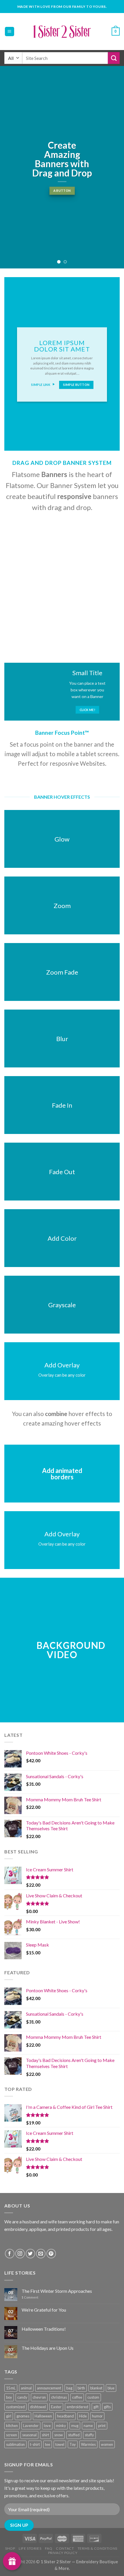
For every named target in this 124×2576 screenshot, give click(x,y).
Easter (56, 2407)
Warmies (88, 2444)
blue (111, 2388)
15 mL (11, 2388)
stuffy (89, 2435)
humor (97, 2416)
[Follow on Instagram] (20, 2254)
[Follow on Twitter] (30, 2254)
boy (9, 2397)
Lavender (31, 2426)
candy (22, 2397)
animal (26, 2388)
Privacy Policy (63, 2553)
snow (59, 2435)
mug (75, 2426)
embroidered (77, 2407)
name (88, 2426)
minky (61, 2426)
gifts (107, 2407)
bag (69, 2388)
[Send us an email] (41, 2254)
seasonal (29, 2435)
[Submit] (114, 58)
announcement (49, 2388)
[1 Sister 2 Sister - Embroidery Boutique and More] (62, 32)
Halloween (43, 2416)
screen (12, 2435)
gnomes (23, 2416)
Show (12, 2561)
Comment (30, 2297)
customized (15, 2407)
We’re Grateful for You (44, 2310)
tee (48, 2444)
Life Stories (30, 2548)
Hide (83, 2416)
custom (93, 2397)
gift (96, 2407)
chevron (39, 2397)
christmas (59, 2397)
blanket (96, 2388)
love (47, 2426)
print (102, 2426)
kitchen (12, 2426)
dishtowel (38, 2407)
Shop (10, 2548)
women (107, 2444)
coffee (77, 2397)
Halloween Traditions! (44, 2329)
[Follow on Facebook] (10, 2254)
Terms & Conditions (97, 2548)
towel (60, 2444)
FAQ (49, 2548)
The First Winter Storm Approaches (57, 2291)
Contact (65, 2548)
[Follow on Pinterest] (51, 2254)
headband (65, 2416)
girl (9, 2416)
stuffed (74, 2435)
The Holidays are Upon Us (48, 2348)
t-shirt (35, 2444)
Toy (73, 2444)
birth (81, 2388)
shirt (45, 2435)
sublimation (15, 2444)
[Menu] (10, 32)
